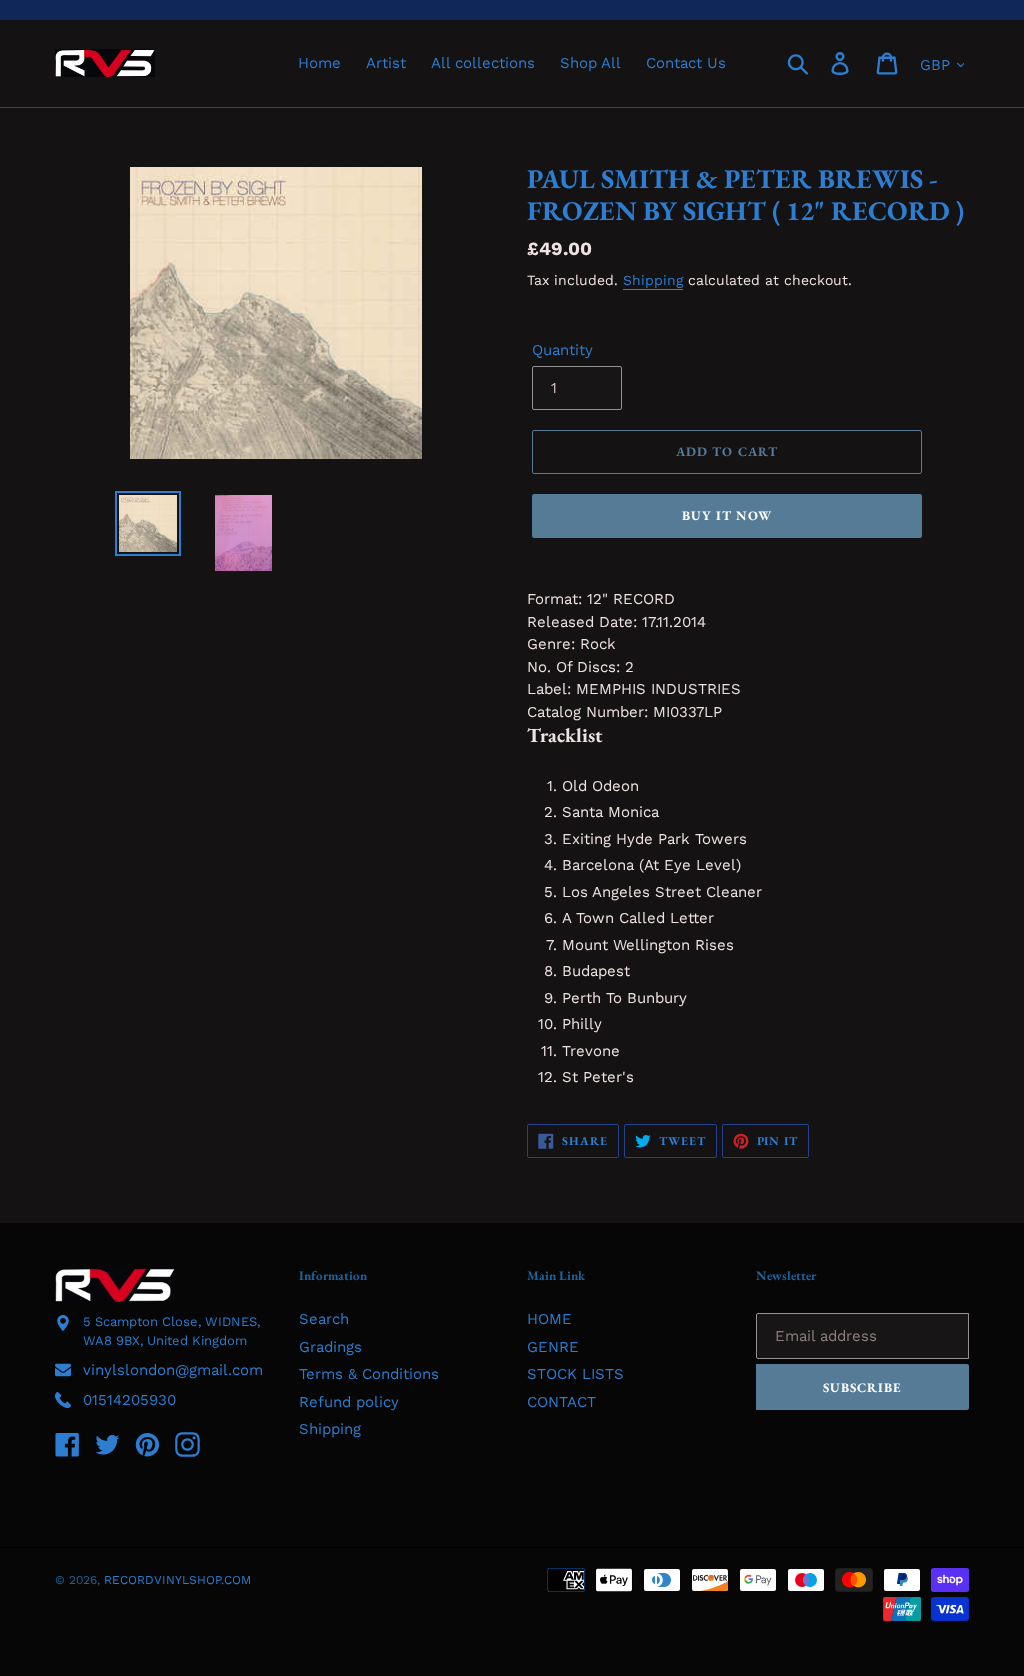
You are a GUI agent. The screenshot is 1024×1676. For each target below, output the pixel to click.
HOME (549, 1319)
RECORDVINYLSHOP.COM (177, 1580)
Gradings (330, 1347)
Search (324, 1319)
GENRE (553, 1347)
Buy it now (727, 515)
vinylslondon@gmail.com (173, 1370)
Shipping (653, 280)
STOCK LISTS (575, 1374)
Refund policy (349, 1402)
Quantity (562, 350)
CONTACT (561, 1402)
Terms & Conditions (369, 1374)
